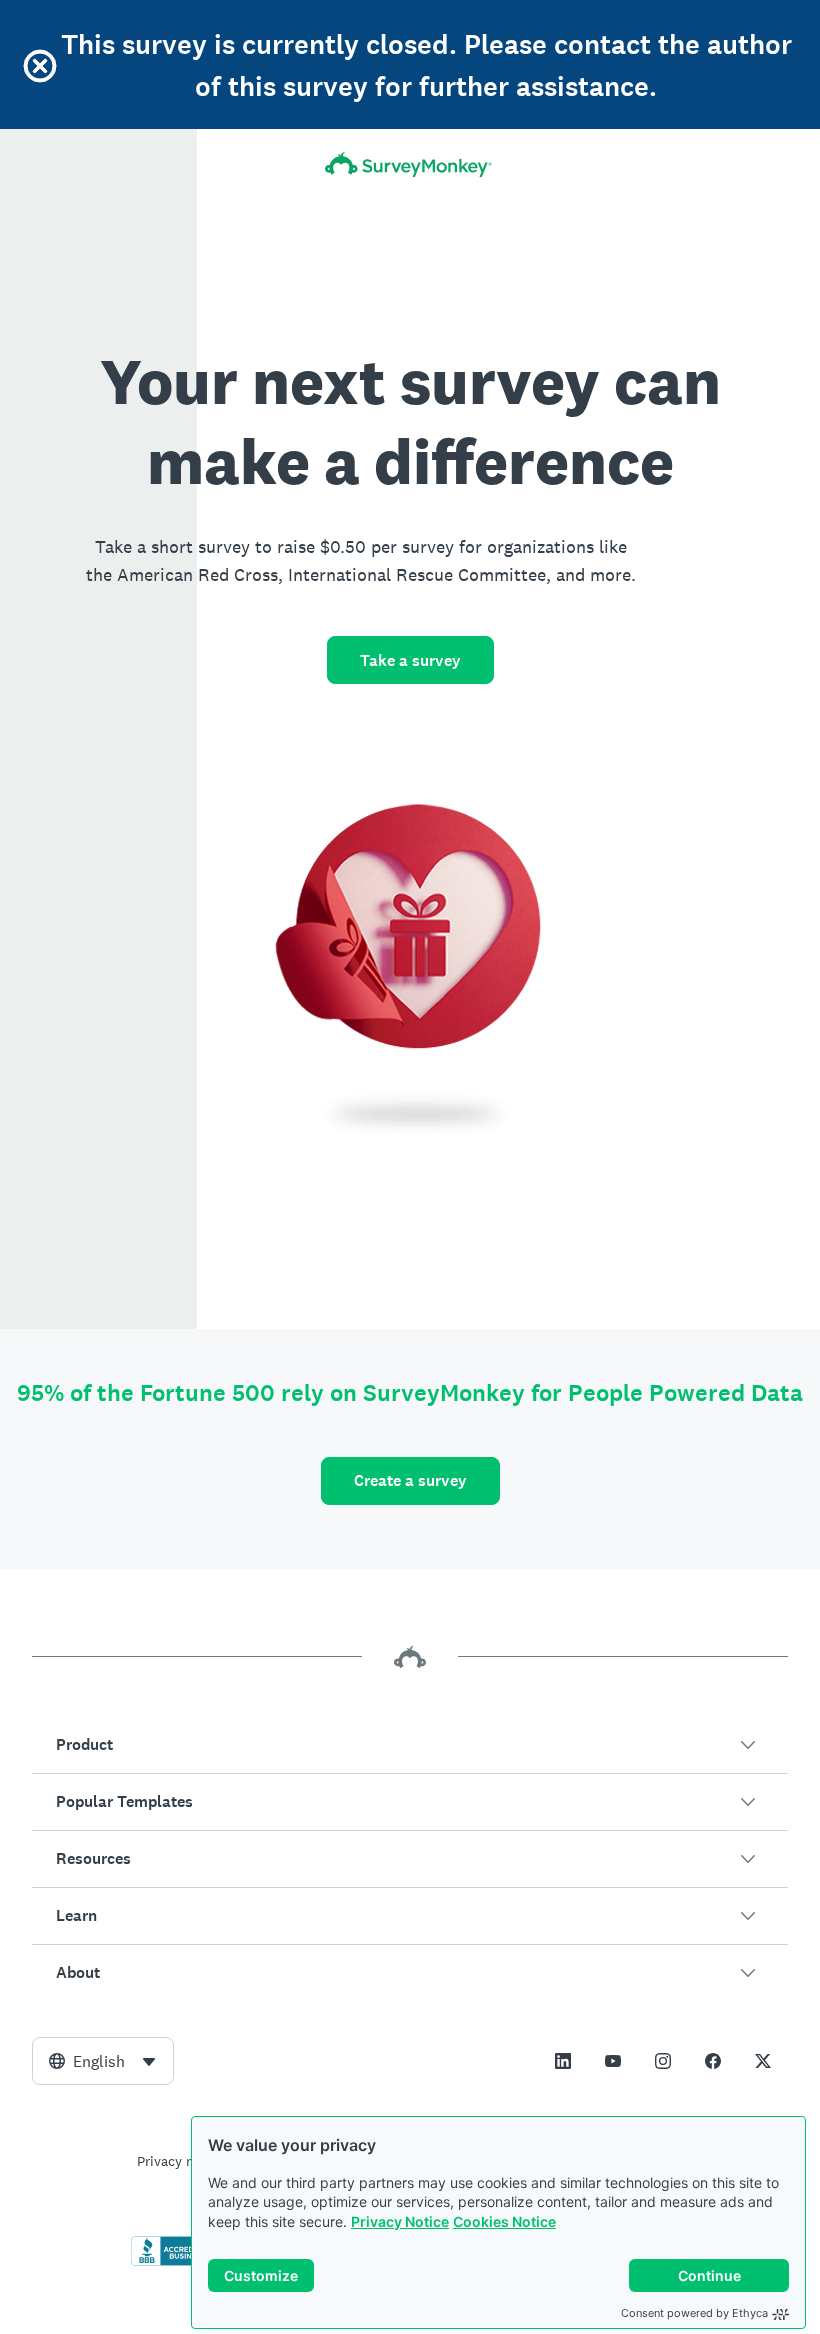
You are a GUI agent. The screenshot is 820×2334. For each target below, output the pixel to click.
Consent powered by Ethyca (694, 2313)
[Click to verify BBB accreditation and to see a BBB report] (173, 2262)
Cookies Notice (504, 2221)
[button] (410, 1745)
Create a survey (410, 1480)
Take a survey (410, 660)
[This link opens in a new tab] (563, 2061)
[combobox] (103, 2061)
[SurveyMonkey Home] (410, 164)
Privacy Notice (400, 2221)
